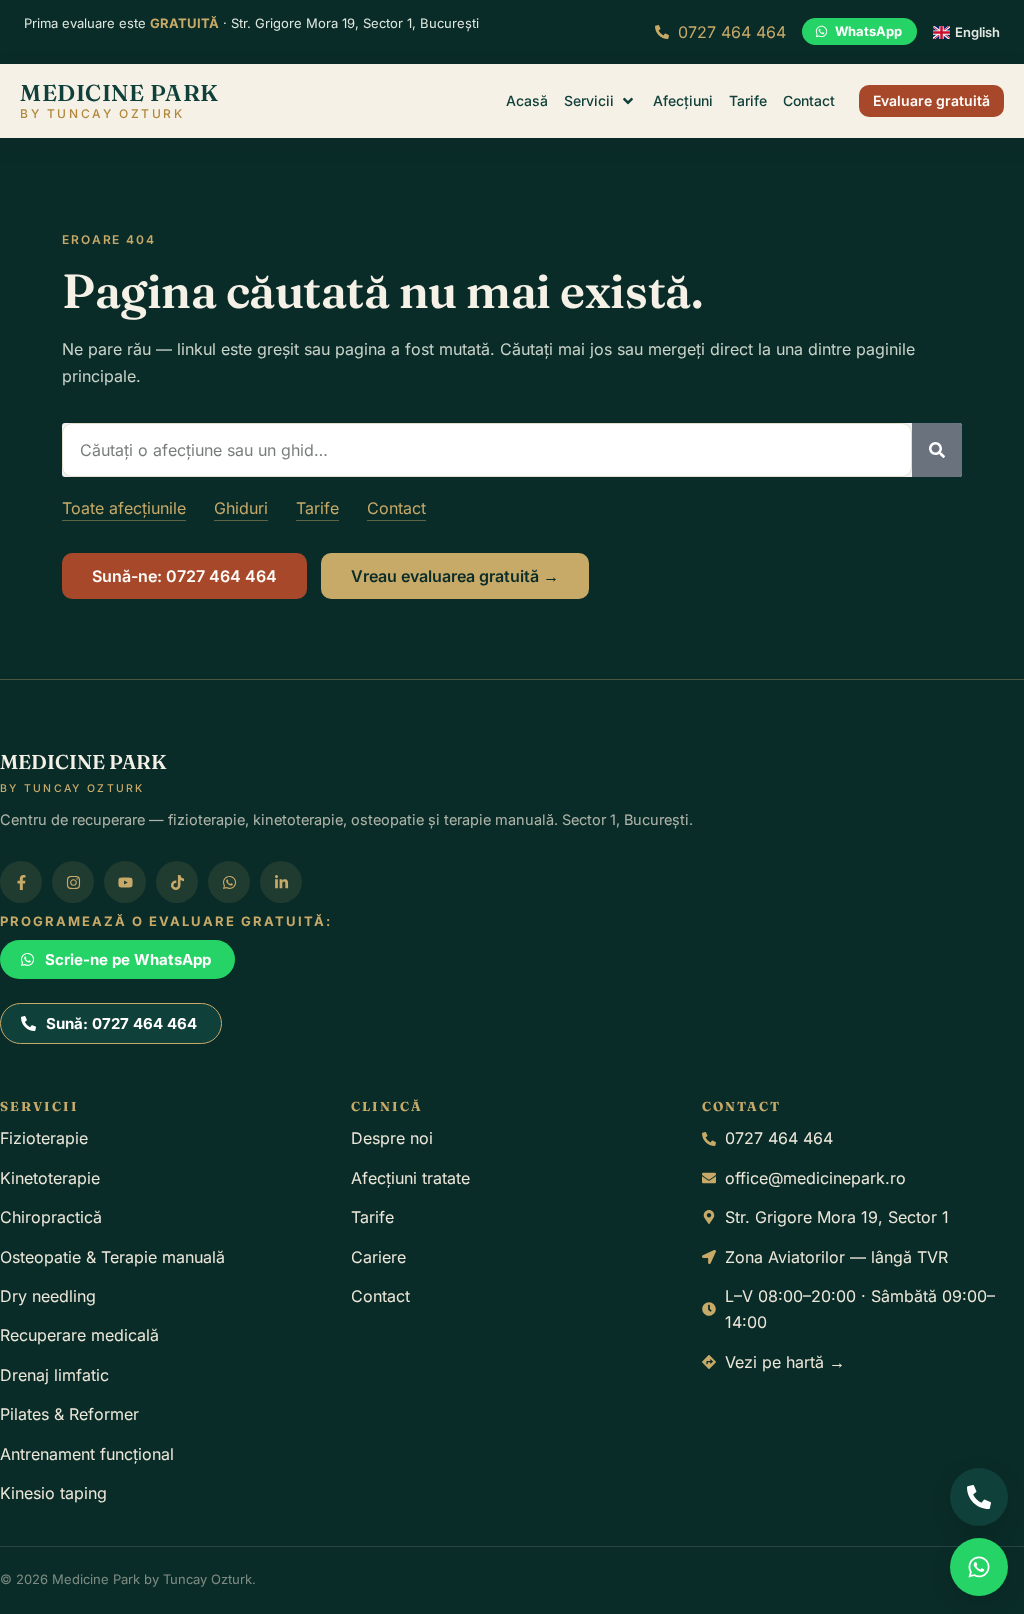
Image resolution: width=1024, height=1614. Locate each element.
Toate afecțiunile (124, 508)
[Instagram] (73, 882)
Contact (396, 508)
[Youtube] (125, 882)
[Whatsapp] (229, 882)
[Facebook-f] (21, 882)
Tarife (317, 508)
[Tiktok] (177, 882)
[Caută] (937, 450)
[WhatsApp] (979, 1567)
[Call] (979, 1497)
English (977, 32)
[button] (600, 101)
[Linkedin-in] (281, 882)
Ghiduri (241, 508)
